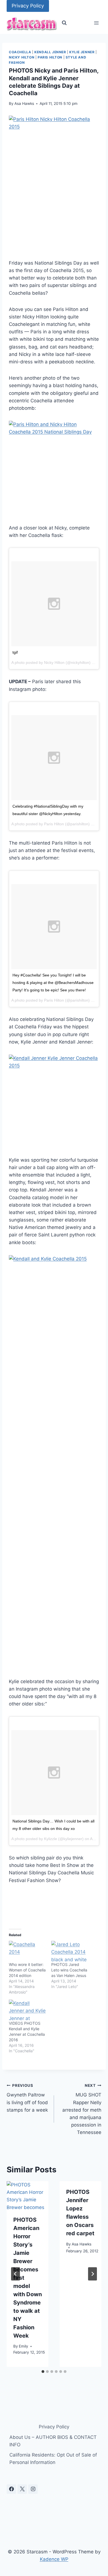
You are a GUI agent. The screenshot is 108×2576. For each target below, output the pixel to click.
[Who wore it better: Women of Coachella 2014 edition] (27, 1951)
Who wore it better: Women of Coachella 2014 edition (27, 1970)
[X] (22, 2489)
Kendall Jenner (50, 52)
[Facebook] (11, 2489)
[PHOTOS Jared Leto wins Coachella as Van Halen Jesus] (70, 1951)
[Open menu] (96, 23)
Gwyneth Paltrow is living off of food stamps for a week (27, 2098)
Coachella (20, 52)
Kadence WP (54, 2559)
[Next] (92, 2274)
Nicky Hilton (22, 57)
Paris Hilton (50, 57)
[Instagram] (33, 2489)
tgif (15, 652)
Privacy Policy (28, 6)
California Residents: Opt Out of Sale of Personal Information (53, 2459)
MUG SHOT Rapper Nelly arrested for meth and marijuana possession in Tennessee (82, 2109)
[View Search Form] (64, 23)
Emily (24, 2346)
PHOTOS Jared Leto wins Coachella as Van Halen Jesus (69, 1970)
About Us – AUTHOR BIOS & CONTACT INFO (53, 2441)
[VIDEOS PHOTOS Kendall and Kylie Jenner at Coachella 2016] (27, 2010)
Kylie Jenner (82, 52)
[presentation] (28, 2195)
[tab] (43, 2372)
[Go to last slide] (16, 2274)
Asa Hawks (24, 103)
